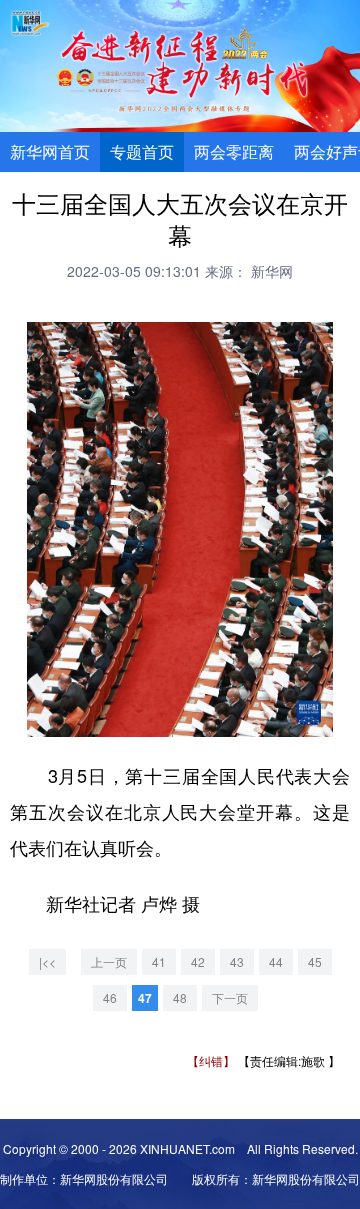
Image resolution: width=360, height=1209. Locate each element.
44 (276, 961)
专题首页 (142, 151)
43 (237, 961)
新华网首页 (50, 151)
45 (315, 961)
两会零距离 (234, 151)
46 (110, 997)
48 (180, 997)
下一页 (230, 997)
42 (198, 961)
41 (159, 961)
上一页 (109, 961)
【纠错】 (211, 1060)
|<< (47, 961)
